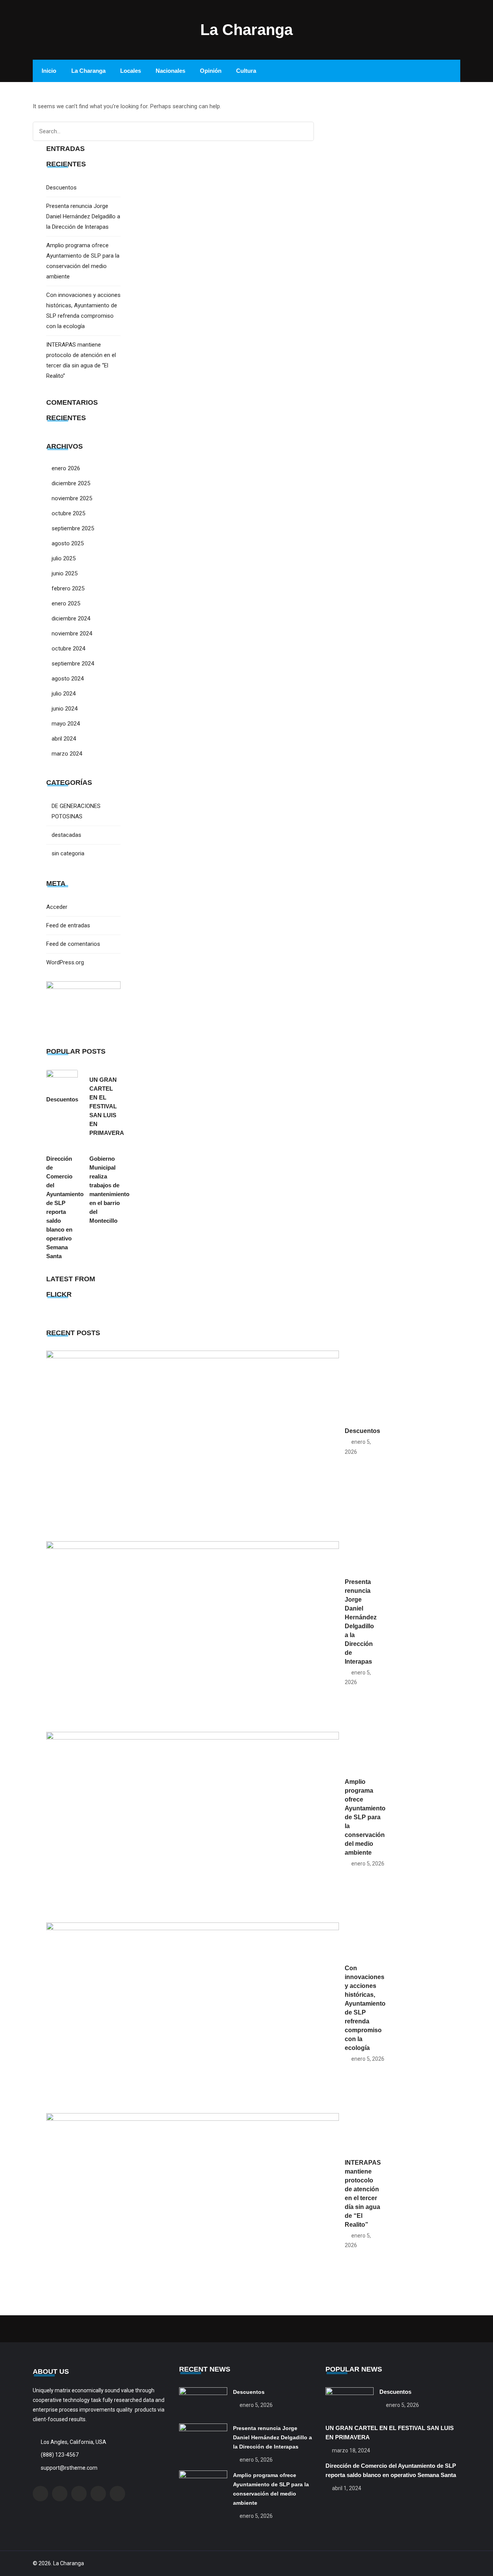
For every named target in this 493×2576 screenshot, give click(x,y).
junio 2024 (65, 709)
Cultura (246, 71)
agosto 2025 (68, 543)
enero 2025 (66, 603)
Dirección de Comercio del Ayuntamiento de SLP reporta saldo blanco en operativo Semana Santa (62, 1207)
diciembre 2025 (71, 483)
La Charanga (246, 30)
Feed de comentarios (73, 944)
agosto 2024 (68, 679)
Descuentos (61, 188)
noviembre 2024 (72, 634)
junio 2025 (65, 573)
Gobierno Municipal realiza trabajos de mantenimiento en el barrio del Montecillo (105, 1190)
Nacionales (170, 71)
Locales (131, 71)
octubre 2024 (68, 649)
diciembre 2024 (71, 618)
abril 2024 (64, 739)
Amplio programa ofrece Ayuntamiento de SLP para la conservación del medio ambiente (365, 1817)
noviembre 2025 (72, 498)
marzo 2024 (67, 754)
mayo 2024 (66, 724)
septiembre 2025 (73, 528)
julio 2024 (64, 694)
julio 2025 (64, 558)
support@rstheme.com (69, 2468)
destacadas (66, 835)
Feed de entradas (68, 925)
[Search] (305, 132)
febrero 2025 (68, 588)
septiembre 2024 (73, 664)
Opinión (211, 71)
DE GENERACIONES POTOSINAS (76, 811)
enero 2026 (66, 468)
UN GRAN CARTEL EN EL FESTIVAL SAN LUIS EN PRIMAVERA (105, 1106)
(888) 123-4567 (60, 2455)
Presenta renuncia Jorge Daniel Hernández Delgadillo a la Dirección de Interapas (83, 216)
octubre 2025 (68, 513)
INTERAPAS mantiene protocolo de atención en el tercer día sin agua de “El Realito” (363, 2194)
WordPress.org (65, 962)
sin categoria (68, 853)
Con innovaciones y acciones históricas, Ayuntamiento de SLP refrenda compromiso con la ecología (365, 2008)
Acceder (57, 907)
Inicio (49, 71)
